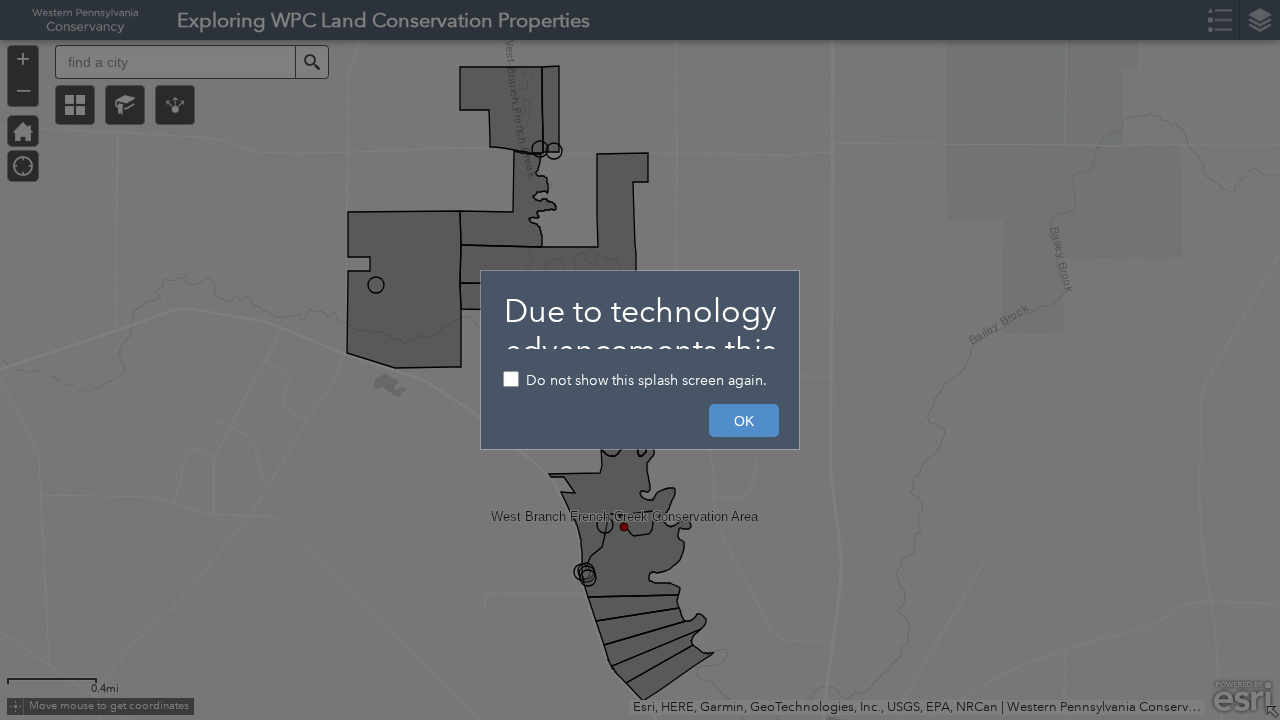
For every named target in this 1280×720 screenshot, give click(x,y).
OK (744, 421)
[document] (640, 320)
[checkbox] (640, 381)
